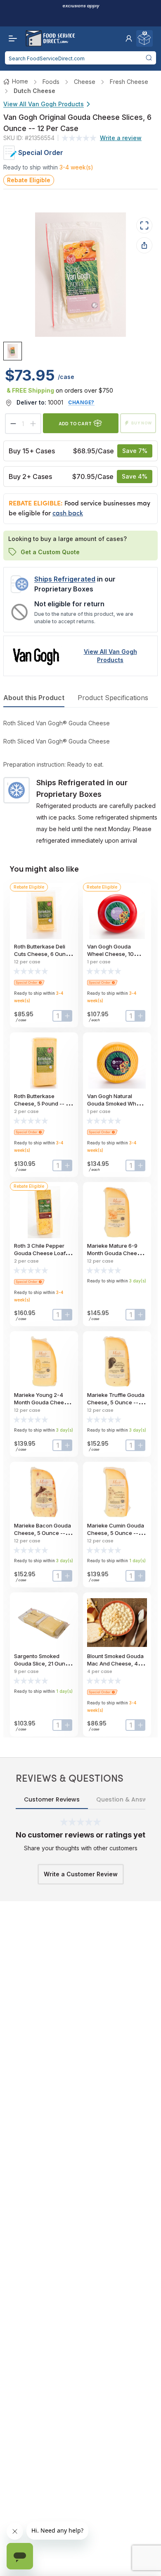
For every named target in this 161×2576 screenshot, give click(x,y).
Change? (81, 402)
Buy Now (142, 423)
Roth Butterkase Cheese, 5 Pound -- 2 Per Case (41, 1103)
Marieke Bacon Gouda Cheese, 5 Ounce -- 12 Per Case (43, 1533)
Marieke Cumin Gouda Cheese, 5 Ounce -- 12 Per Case (116, 1533)
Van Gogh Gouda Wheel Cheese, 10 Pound (110, 954)
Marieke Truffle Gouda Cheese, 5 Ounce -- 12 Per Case (116, 1402)
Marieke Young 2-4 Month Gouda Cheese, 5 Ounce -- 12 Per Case (44, 1402)
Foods (51, 82)
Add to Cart (75, 423)
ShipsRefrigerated (65, 579)
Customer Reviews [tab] (52, 1799)
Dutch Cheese (34, 91)
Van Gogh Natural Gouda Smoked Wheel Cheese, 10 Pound (116, 1103)
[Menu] (11, 38)
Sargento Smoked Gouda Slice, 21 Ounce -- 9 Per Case (43, 1663)
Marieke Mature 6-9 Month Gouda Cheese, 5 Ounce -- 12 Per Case (117, 1253)
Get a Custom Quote (50, 552)
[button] (129, 38)
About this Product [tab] (34, 698)
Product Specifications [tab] (113, 698)
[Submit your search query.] (149, 58)
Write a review (121, 138)
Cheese (85, 82)
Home (20, 81)
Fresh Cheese (129, 82)
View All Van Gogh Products (44, 104)
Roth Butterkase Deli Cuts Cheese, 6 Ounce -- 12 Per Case (43, 954)
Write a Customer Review (81, 1874)
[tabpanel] (80, 782)
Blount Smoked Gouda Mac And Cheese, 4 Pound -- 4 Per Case (115, 1663)
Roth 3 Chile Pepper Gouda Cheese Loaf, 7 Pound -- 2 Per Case (43, 1253)
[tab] (13, 351)
